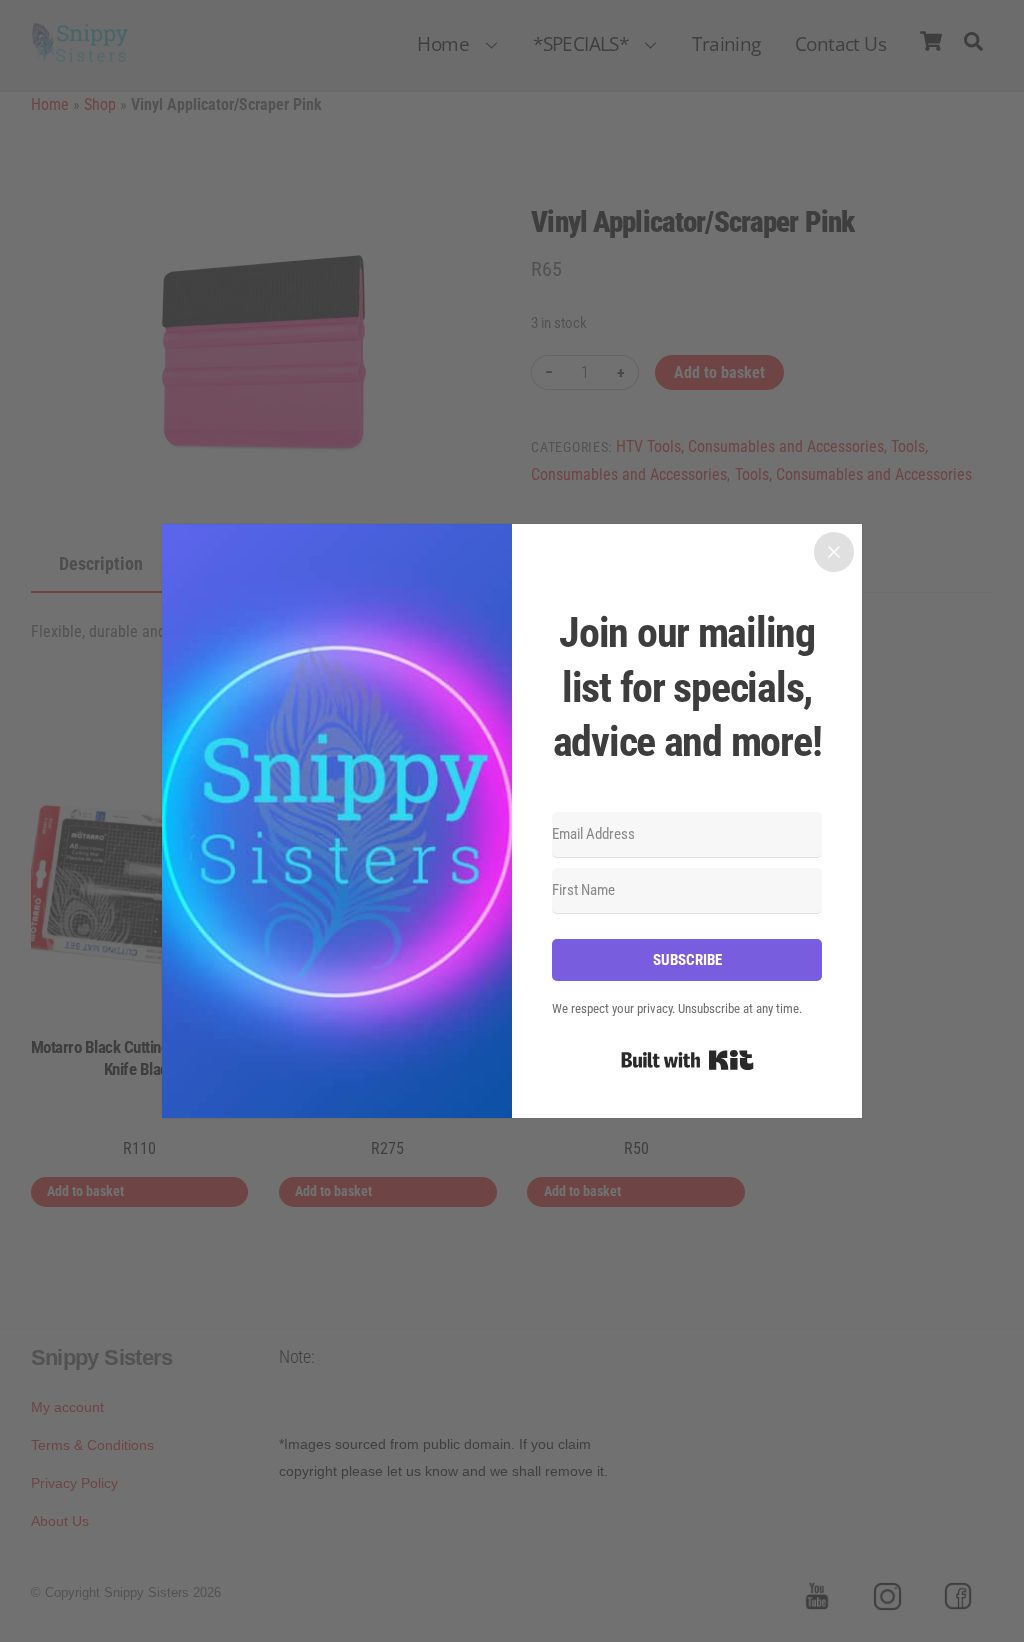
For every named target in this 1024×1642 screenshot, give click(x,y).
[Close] (834, 552)
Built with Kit (687, 1060)
